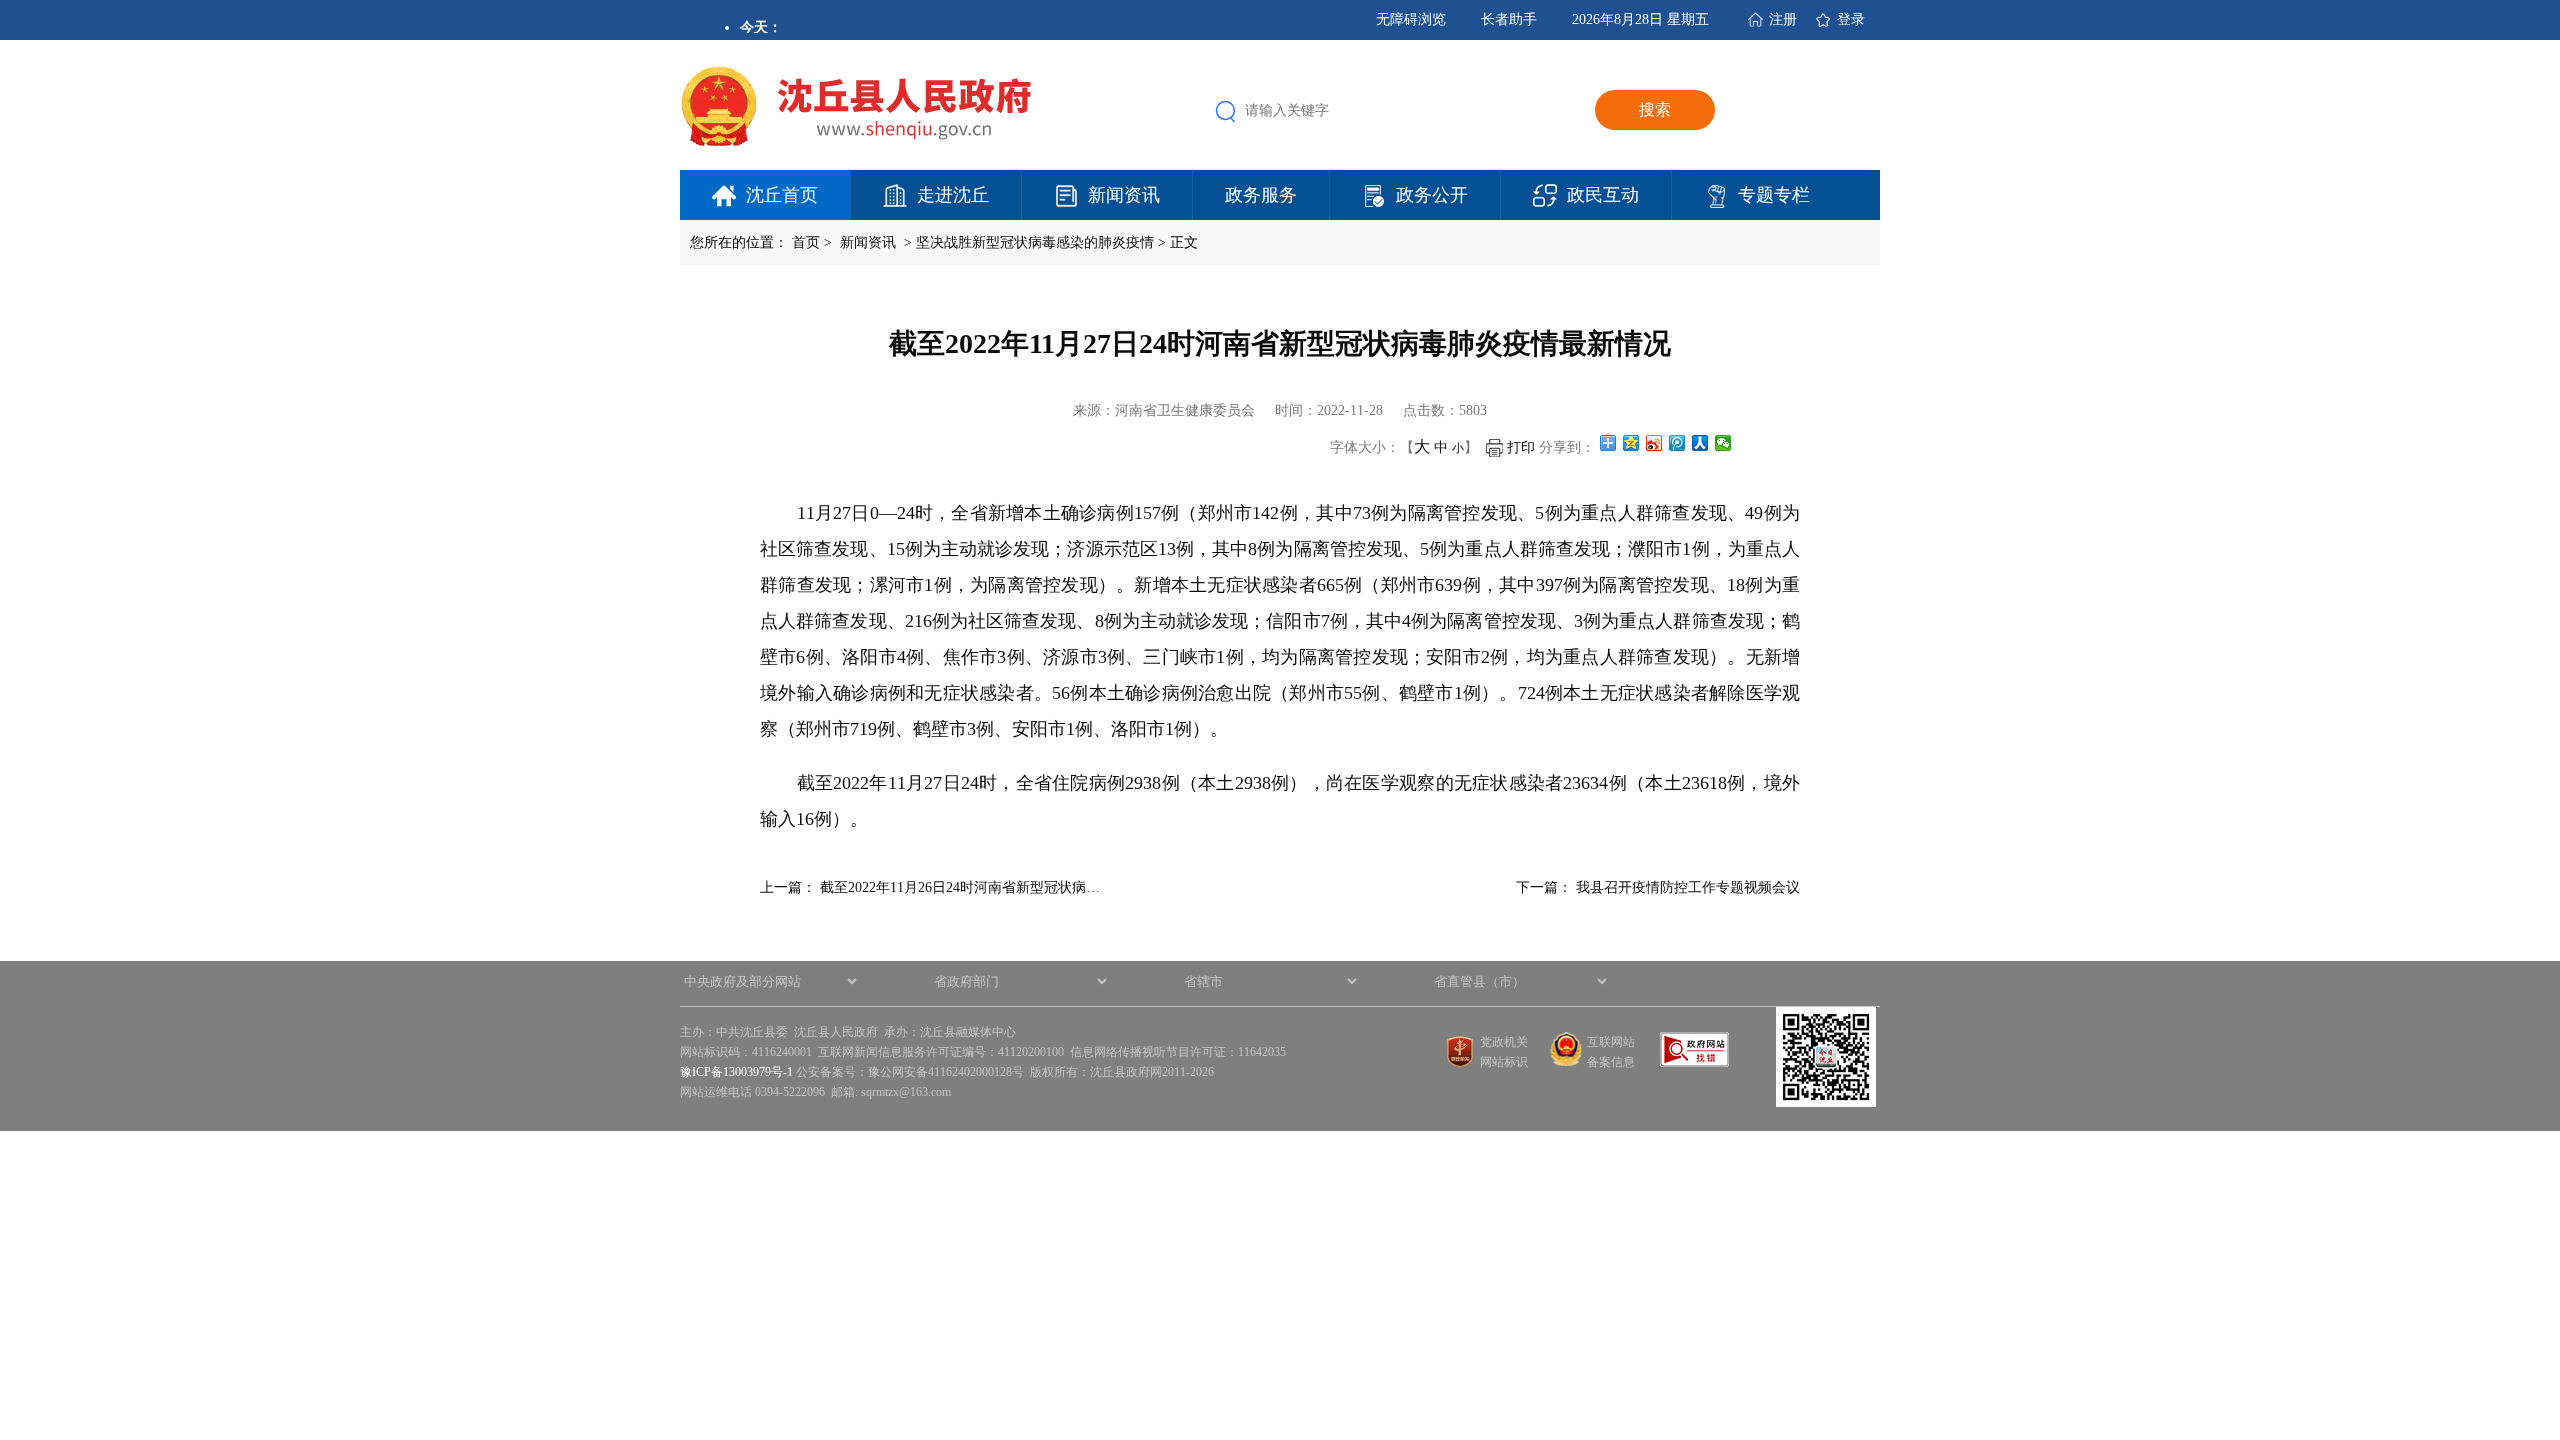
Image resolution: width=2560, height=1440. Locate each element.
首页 (806, 242)
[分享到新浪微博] (1654, 443)
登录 (1851, 19)
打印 (1519, 447)
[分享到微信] (1723, 443)
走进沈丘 (953, 195)
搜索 (1655, 109)
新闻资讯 (1124, 195)
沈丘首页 (782, 195)
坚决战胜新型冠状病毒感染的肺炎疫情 (1035, 242)
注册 (1783, 19)
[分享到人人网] (1700, 443)
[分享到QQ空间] (1631, 443)
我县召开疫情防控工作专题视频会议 (1688, 887)
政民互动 (1603, 195)
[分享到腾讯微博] (1677, 443)
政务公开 (1432, 195)
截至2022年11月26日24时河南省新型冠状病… (960, 887)
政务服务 (1261, 195)
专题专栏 (1774, 195)
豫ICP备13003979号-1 (736, 1072)
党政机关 (1504, 1042)
